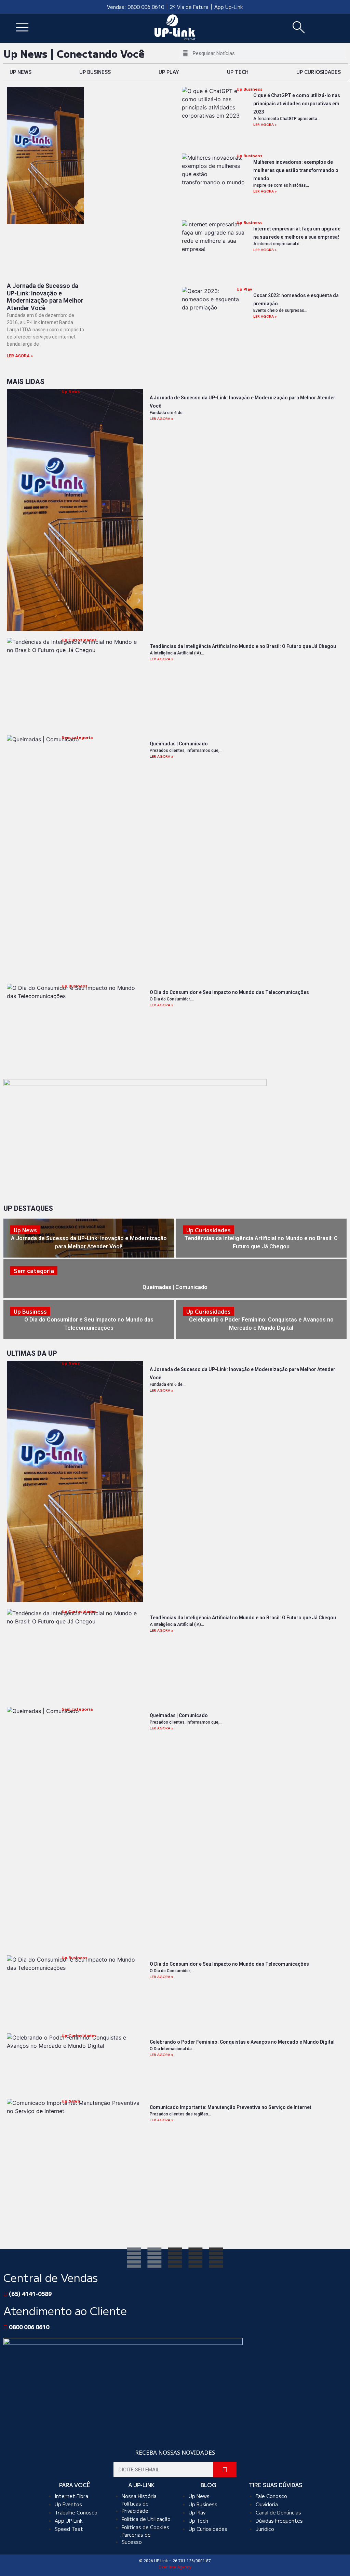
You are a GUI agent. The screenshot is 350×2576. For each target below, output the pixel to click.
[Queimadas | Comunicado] (175, 1279)
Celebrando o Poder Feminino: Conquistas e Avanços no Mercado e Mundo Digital (242, 2042)
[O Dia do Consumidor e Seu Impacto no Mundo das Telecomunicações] (89, 1319)
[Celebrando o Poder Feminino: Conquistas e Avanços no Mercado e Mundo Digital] (261, 1319)
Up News (21, 72)
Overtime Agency (175, 2567)
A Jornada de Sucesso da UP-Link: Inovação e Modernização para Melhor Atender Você (45, 297)
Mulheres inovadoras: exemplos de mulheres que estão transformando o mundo (296, 170)
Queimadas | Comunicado (179, 744)
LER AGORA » (20, 356)
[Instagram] (154, 2258)
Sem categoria (77, 737)
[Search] (225, 2469)
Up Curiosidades (319, 72)
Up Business (95, 72)
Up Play (169, 72)
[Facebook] (134, 2258)
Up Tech (238, 72)
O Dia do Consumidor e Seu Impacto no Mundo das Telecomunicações (229, 992)
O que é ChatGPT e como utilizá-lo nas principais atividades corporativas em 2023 (297, 104)
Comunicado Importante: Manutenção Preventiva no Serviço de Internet (231, 2107)
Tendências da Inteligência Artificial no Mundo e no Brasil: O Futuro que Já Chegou (243, 646)
